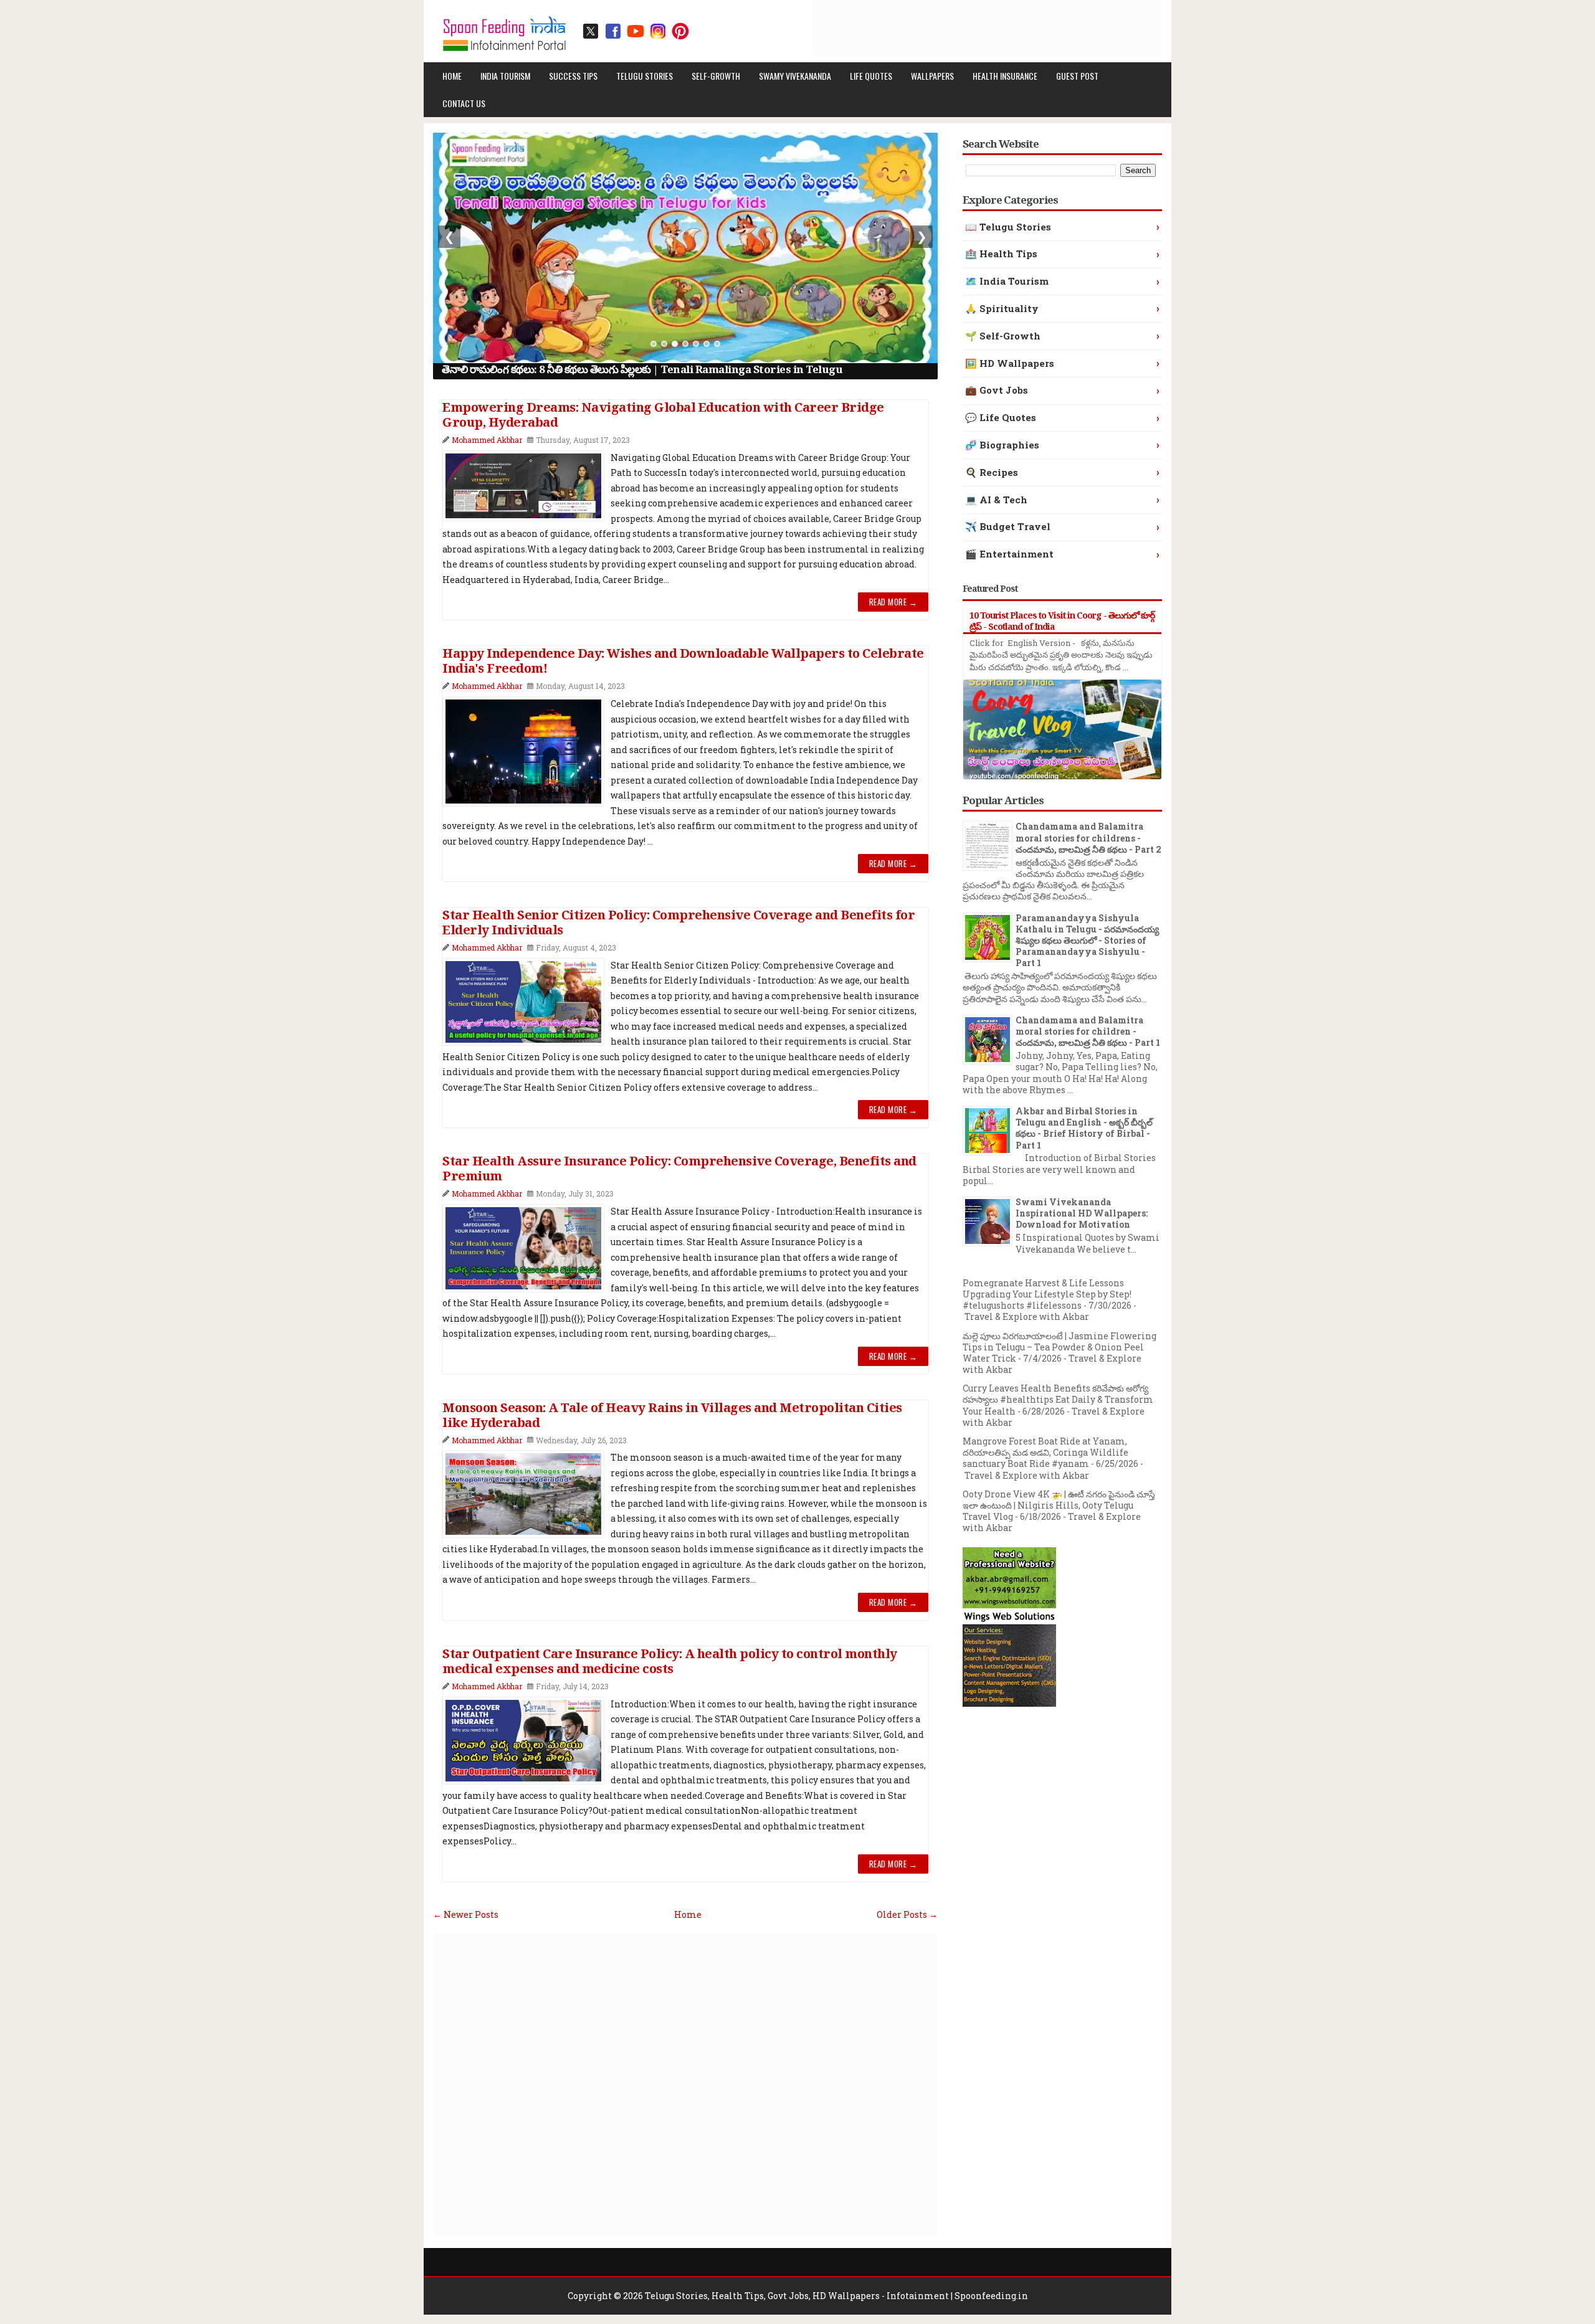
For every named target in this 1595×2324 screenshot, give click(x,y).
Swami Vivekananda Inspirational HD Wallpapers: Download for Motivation (1082, 1213)
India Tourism (505, 76)
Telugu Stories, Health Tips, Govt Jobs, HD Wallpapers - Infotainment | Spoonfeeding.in (836, 2296)
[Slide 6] (707, 344)
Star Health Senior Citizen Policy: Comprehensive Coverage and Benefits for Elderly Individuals (678, 922)
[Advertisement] (935, 28)
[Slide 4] (685, 344)
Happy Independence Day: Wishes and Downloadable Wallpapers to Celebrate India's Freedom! (683, 661)
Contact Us (464, 103)
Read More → (893, 602)
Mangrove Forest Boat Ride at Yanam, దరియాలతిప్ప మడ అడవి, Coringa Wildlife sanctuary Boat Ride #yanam (1045, 1452)
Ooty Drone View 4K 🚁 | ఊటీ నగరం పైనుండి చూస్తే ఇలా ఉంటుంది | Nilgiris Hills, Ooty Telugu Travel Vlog (1059, 1505)
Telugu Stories (645, 76)
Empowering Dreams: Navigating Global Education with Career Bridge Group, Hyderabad (663, 415)
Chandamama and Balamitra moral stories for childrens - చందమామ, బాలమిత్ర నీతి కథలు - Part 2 (1088, 837)
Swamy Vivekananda (795, 76)
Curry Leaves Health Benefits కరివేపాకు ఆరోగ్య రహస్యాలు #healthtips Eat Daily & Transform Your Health (1058, 1399)
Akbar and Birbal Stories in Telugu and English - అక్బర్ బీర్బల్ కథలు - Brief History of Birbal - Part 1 (1084, 1128)
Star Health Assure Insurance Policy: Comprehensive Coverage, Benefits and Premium (679, 1169)
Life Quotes (871, 76)
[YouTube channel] (636, 31)
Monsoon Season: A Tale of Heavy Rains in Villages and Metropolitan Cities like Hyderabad (672, 1415)
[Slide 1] (654, 344)
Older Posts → (907, 1914)
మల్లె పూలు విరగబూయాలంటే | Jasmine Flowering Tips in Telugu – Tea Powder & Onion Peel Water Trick (1059, 1347)
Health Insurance (1005, 76)
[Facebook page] (613, 31)
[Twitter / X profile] (591, 31)
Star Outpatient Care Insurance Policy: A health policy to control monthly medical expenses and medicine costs (670, 1661)
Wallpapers (932, 76)
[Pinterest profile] (680, 31)
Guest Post (1077, 76)
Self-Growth (716, 76)
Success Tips (573, 76)
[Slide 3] (675, 344)
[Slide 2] (664, 344)
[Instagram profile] (658, 31)
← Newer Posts (466, 1914)
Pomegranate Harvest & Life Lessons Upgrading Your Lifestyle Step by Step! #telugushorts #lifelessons (1047, 1294)
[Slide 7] (717, 344)
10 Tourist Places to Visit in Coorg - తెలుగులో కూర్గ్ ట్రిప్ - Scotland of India (1062, 621)
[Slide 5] (696, 344)
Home (452, 76)
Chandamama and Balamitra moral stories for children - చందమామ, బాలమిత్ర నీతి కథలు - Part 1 (1088, 1031)
